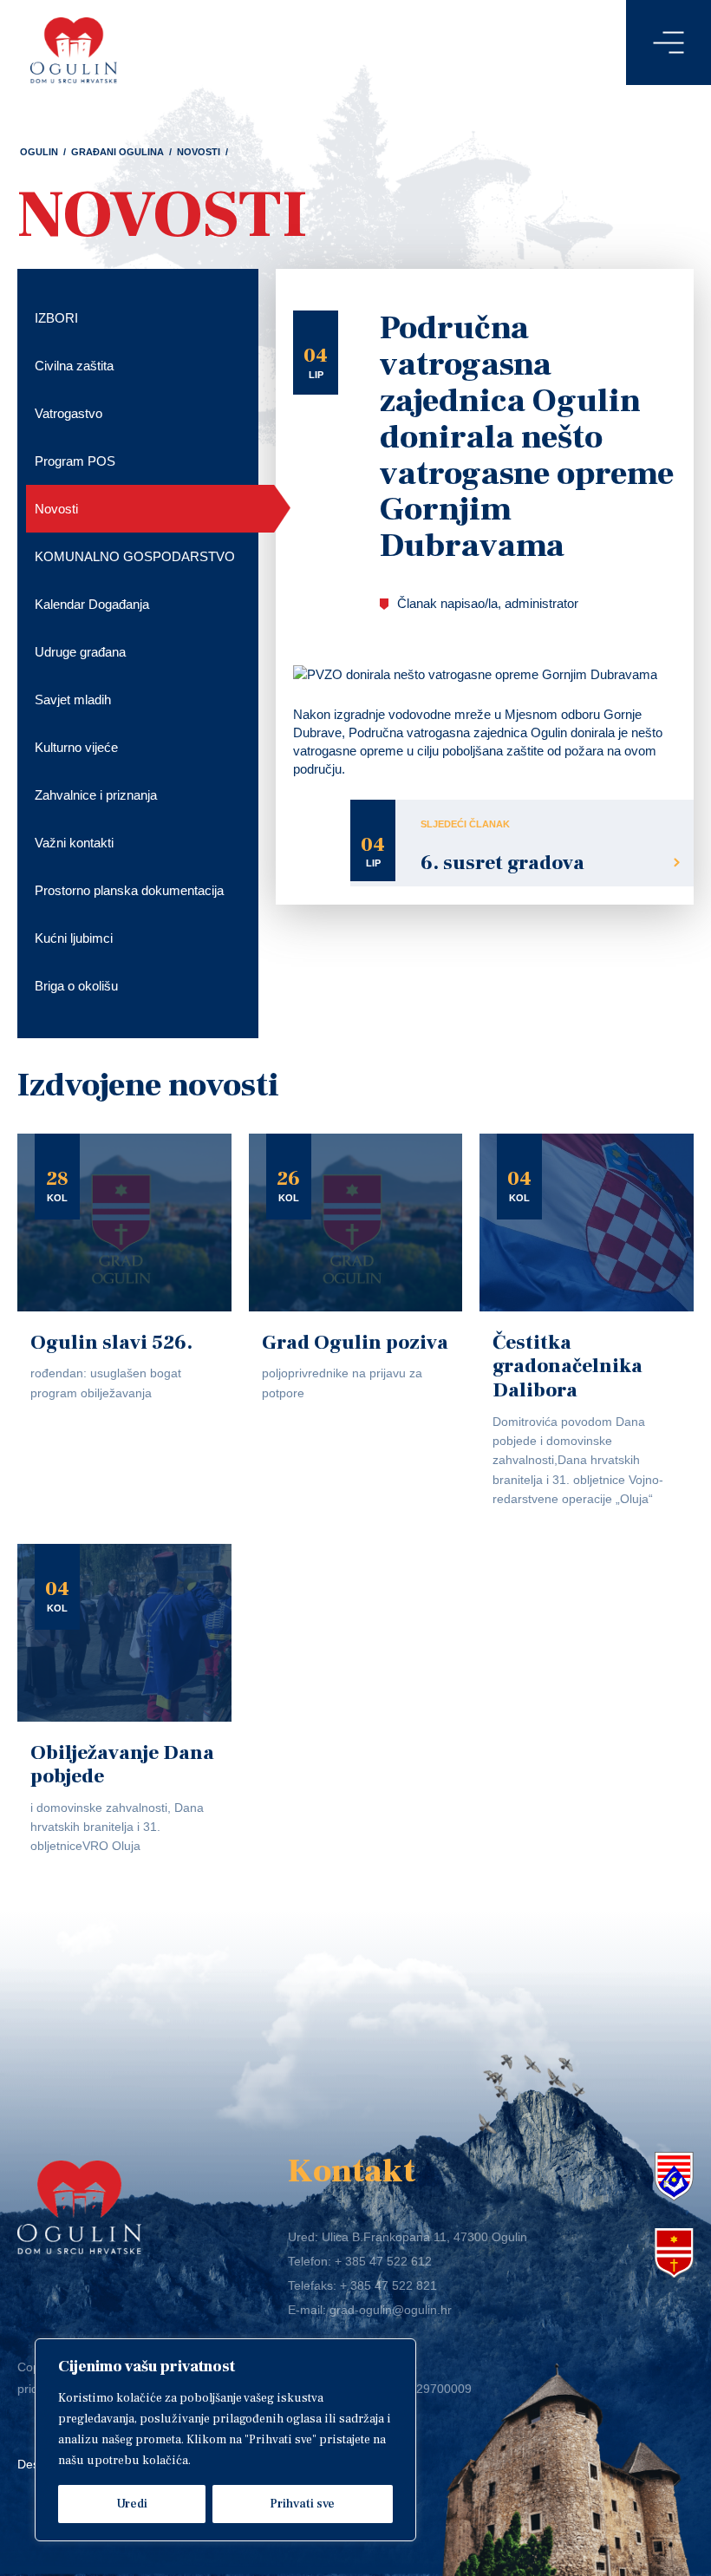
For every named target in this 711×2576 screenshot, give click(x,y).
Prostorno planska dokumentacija (129, 890)
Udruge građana (80, 652)
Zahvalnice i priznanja (96, 795)
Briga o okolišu (76, 986)
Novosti (199, 152)
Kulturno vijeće (76, 747)
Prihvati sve (302, 2504)
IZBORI (56, 318)
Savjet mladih (73, 700)
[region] (225, 2440)
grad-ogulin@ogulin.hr (391, 2310)
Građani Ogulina (117, 152)
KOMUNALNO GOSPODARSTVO (135, 556)
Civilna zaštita (74, 366)
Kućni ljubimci (74, 938)
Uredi (132, 2504)
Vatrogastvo (68, 413)
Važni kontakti (74, 843)
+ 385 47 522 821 (388, 2285)
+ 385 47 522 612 (383, 2261)
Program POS (75, 461)
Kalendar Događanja (92, 604)
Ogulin (39, 152)
